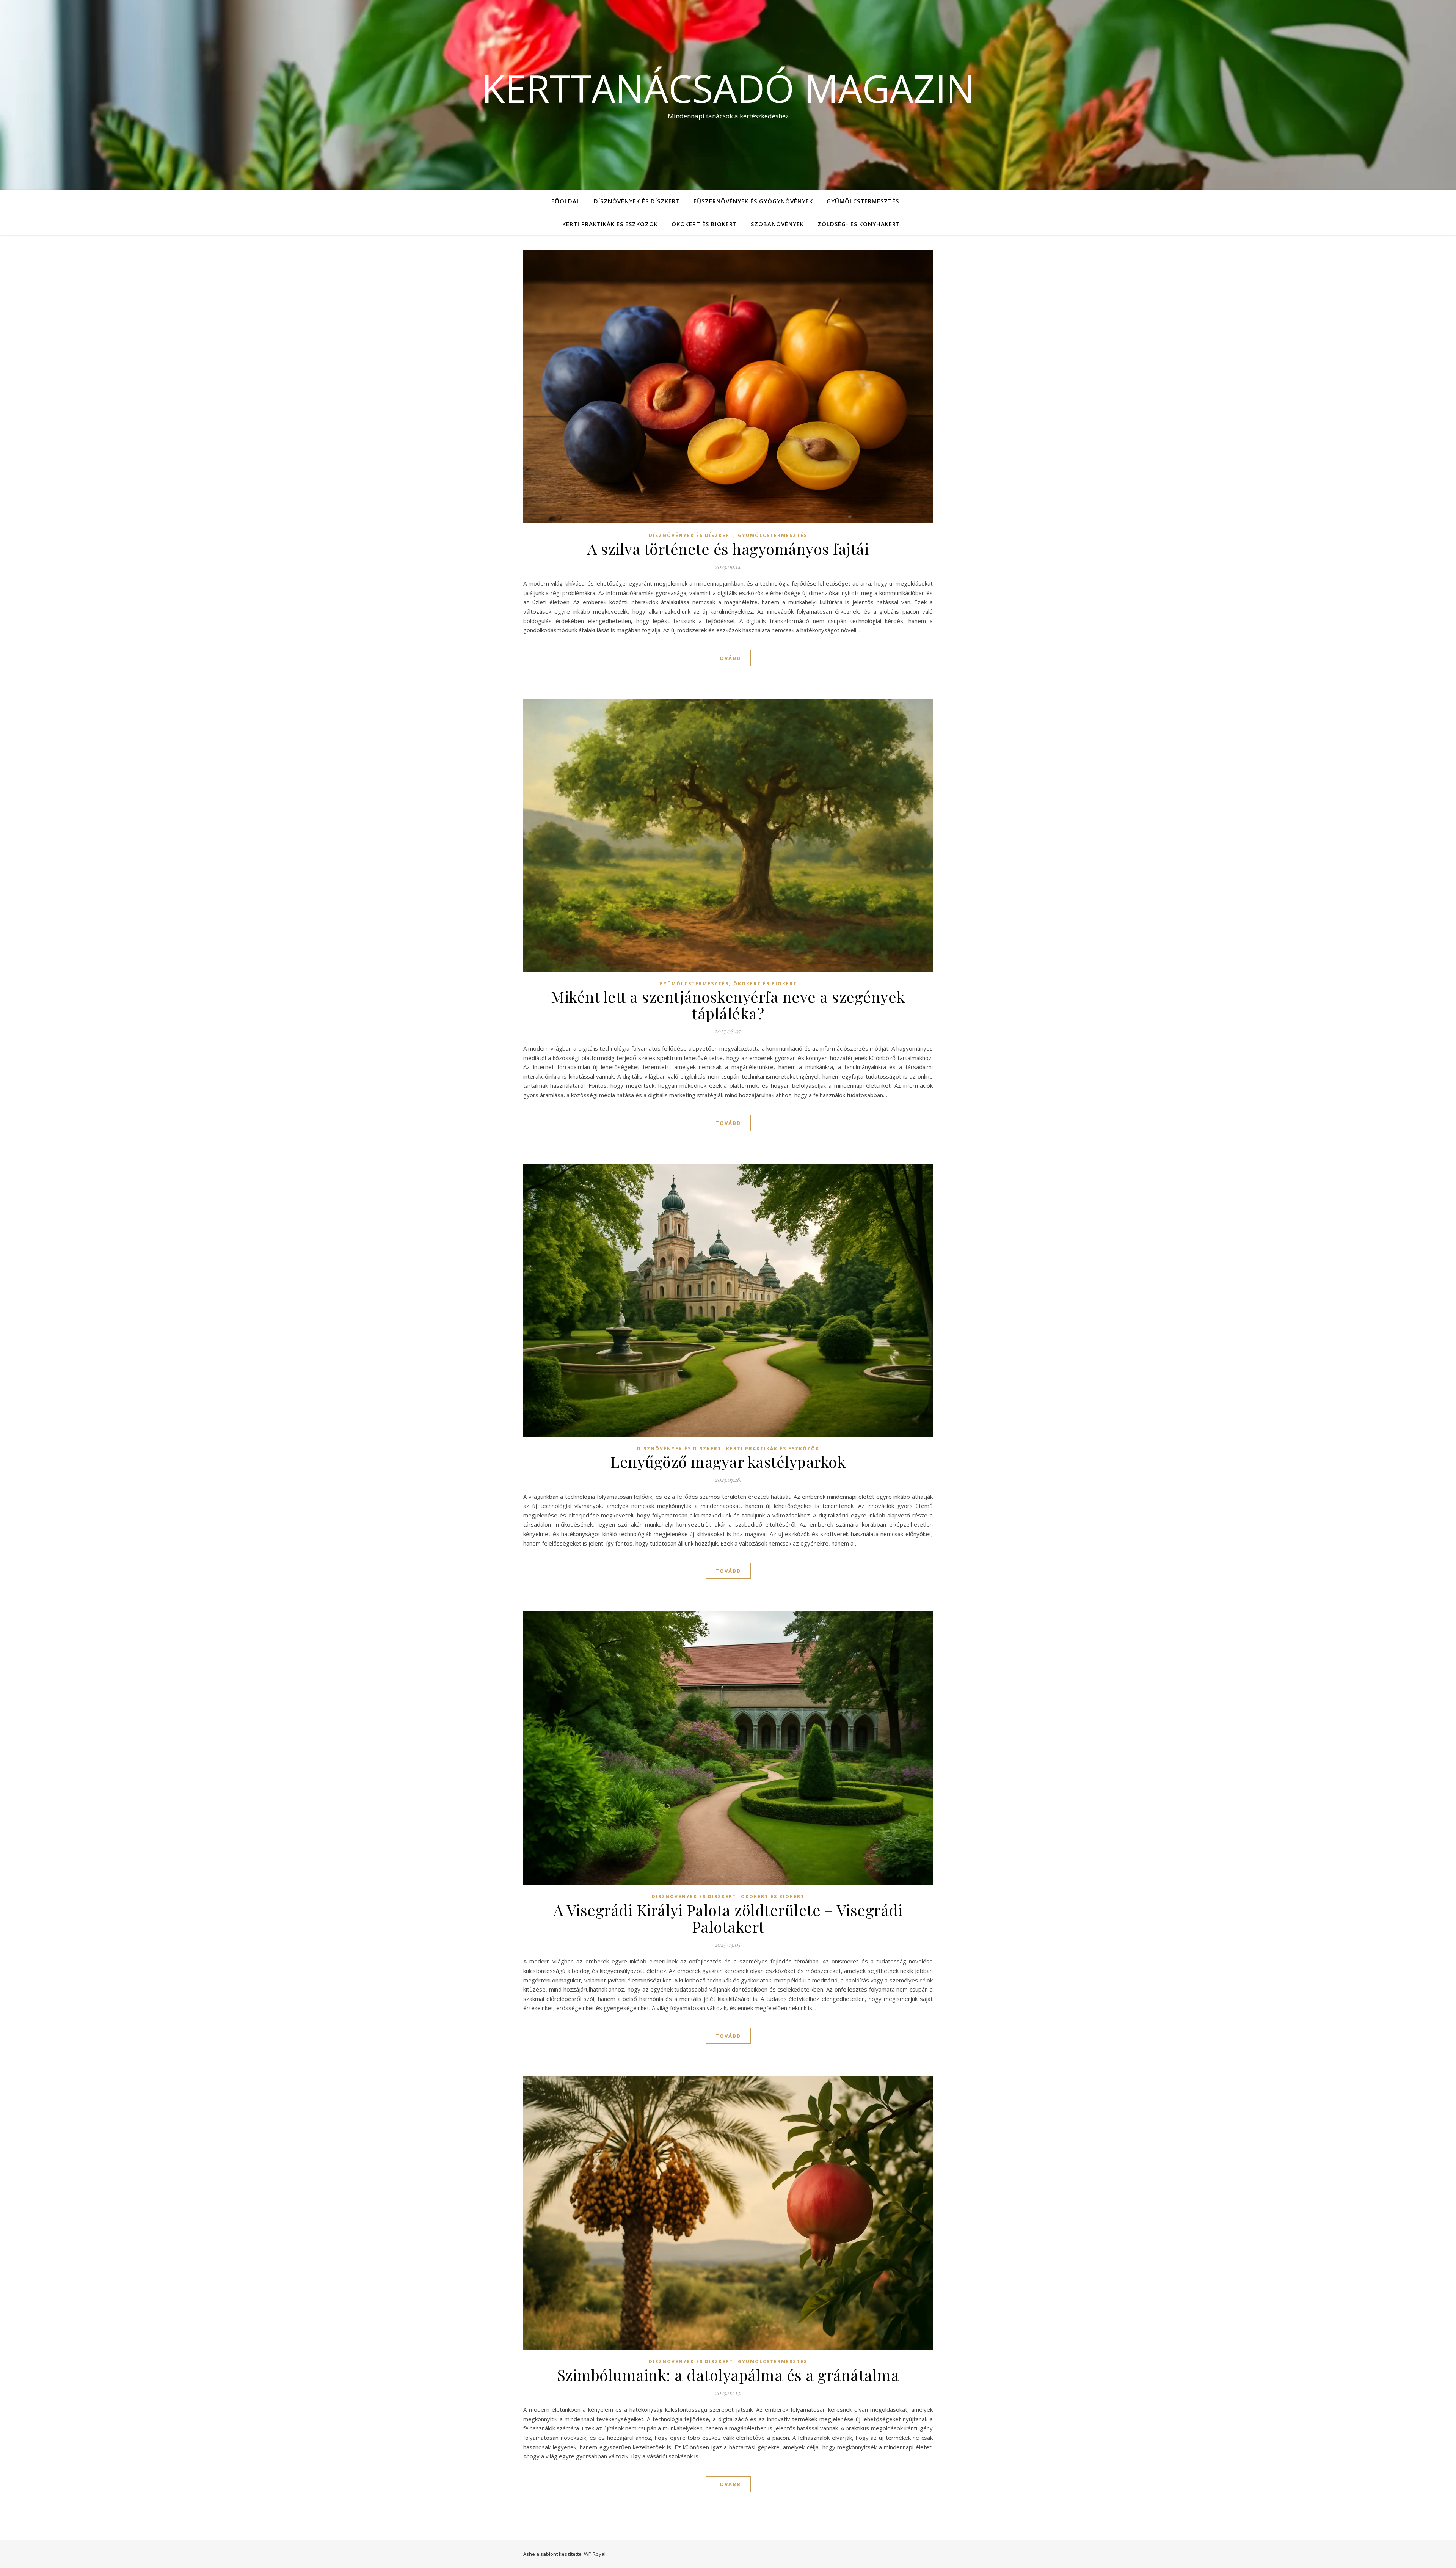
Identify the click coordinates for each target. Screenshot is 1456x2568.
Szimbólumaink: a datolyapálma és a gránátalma (728, 2375)
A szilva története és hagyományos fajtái (728, 549)
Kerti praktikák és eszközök (610, 224)
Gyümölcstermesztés (863, 201)
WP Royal (595, 2554)
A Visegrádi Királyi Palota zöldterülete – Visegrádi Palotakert (728, 1918)
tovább (728, 658)
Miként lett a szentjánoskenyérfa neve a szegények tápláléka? (728, 1005)
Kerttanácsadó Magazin (728, 88)
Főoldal (566, 201)
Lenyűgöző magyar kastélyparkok (728, 1461)
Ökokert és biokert (704, 224)
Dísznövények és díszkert (637, 201)
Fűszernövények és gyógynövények (753, 201)
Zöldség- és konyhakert (859, 224)
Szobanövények (777, 224)
